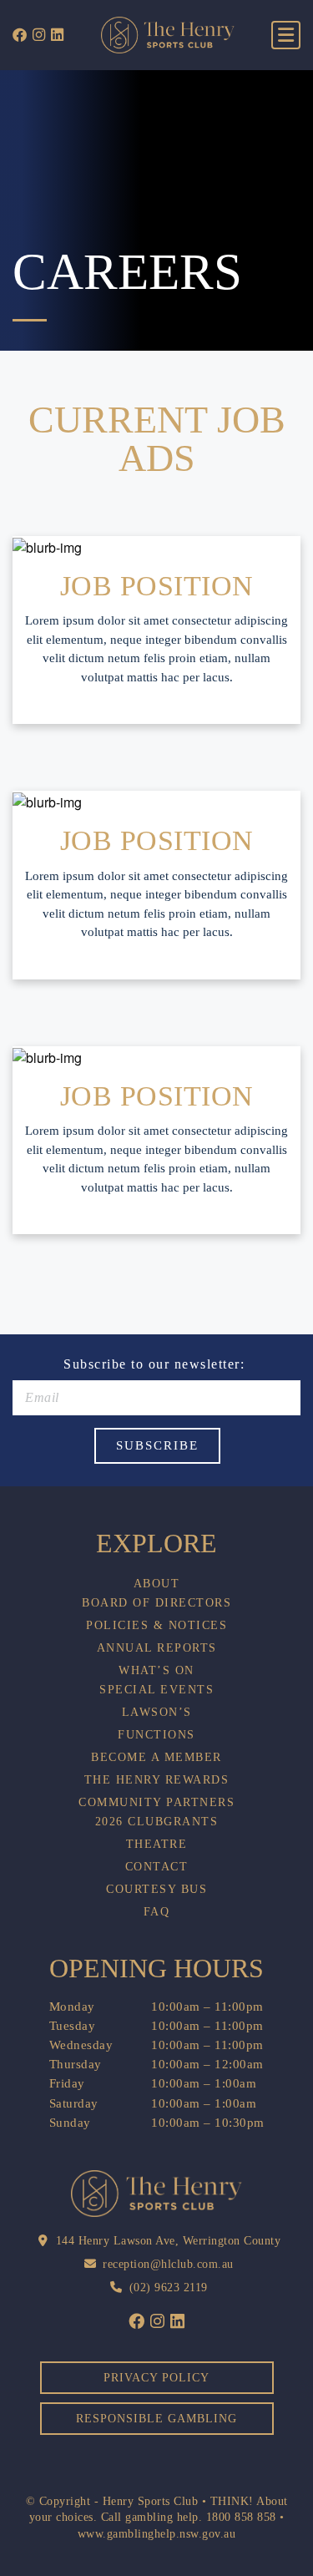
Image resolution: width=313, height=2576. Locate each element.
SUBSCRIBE (157, 1445)
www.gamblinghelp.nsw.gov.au (157, 2534)
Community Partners (156, 1803)
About (157, 1584)
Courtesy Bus (156, 1890)
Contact (157, 1867)
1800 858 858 (241, 2517)
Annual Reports (157, 1648)
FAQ (157, 1912)
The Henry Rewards (157, 1780)
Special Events (156, 1690)
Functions (156, 1735)
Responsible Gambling (156, 2419)
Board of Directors (156, 1603)
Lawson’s (157, 1713)
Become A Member (156, 1758)
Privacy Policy (156, 2378)
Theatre (157, 1845)
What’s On (156, 1671)
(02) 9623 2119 (169, 2288)
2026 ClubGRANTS (157, 1822)
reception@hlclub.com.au (168, 2264)
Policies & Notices (156, 1626)
